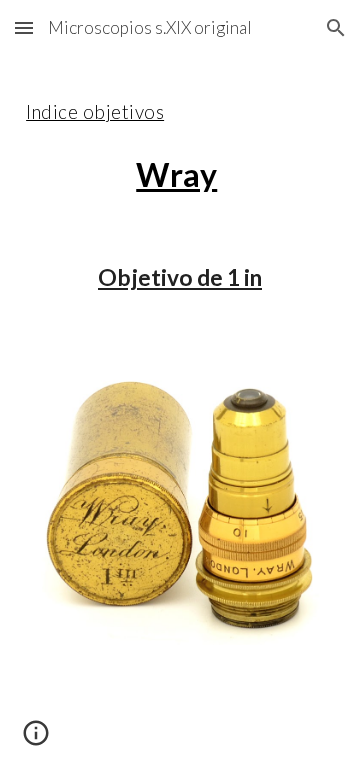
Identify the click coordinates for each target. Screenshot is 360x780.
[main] (180, 141)
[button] (24, 27)
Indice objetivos (95, 112)
